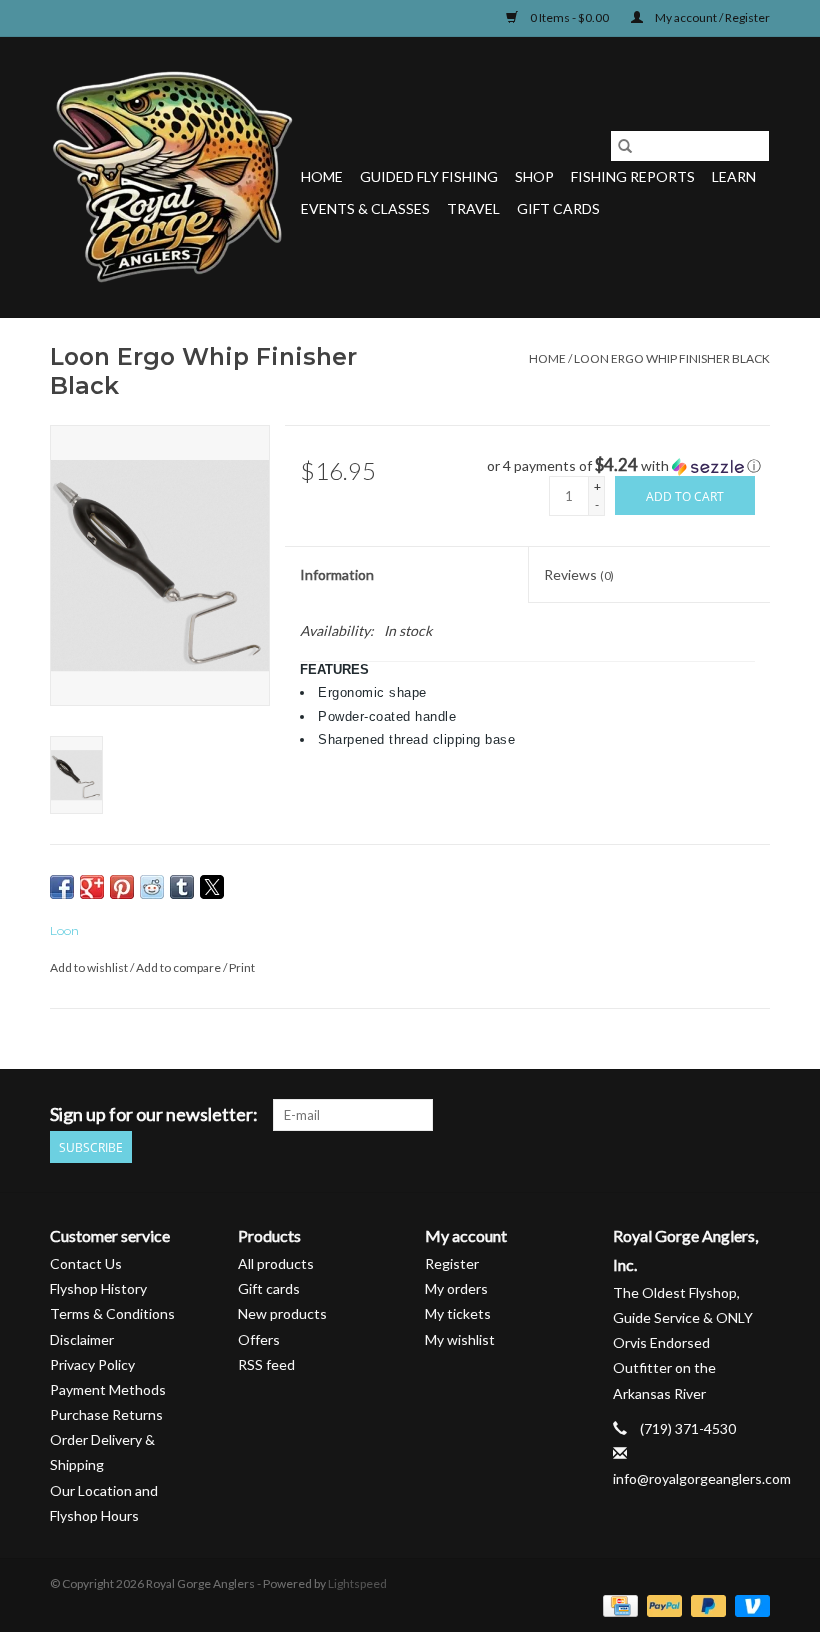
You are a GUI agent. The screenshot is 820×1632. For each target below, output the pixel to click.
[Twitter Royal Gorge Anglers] (649, 1115)
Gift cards (558, 208)
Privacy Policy (92, 1364)
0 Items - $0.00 (569, 17)
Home (322, 176)
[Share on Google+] (92, 887)
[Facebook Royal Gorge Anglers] (614, 1115)
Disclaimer (82, 1339)
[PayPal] (662, 1604)
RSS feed (266, 1364)
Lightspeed (357, 1583)
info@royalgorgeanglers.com (702, 1478)
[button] (628, 466)
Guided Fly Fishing (429, 176)
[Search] (625, 146)
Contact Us (86, 1263)
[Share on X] (212, 887)
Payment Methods (108, 1389)
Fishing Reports (633, 176)
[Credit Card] (617, 1604)
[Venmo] (749, 1604)
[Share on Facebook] (62, 887)
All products (276, 1263)
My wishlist (460, 1339)
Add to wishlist (90, 967)
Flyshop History (98, 1288)
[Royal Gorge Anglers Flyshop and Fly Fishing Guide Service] (172, 177)
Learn (734, 176)
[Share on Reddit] (152, 887)
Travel (473, 208)
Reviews (579, 574)
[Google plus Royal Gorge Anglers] (684, 1115)
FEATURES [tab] (334, 669)
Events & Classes (365, 208)
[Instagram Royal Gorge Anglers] (754, 1115)
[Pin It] (122, 887)
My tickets (458, 1313)
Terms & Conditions (112, 1313)
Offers (259, 1339)
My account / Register (711, 17)
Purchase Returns (106, 1414)
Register (452, 1263)
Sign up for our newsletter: (154, 1114)
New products (282, 1313)
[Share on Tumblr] (182, 887)
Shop (534, 176)
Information (337, 574)
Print (242, 967)
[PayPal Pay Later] (706, 1604)
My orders (456, 1288)
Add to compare (179, 967)
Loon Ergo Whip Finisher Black (672, 358)
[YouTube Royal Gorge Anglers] (719, 1115)
